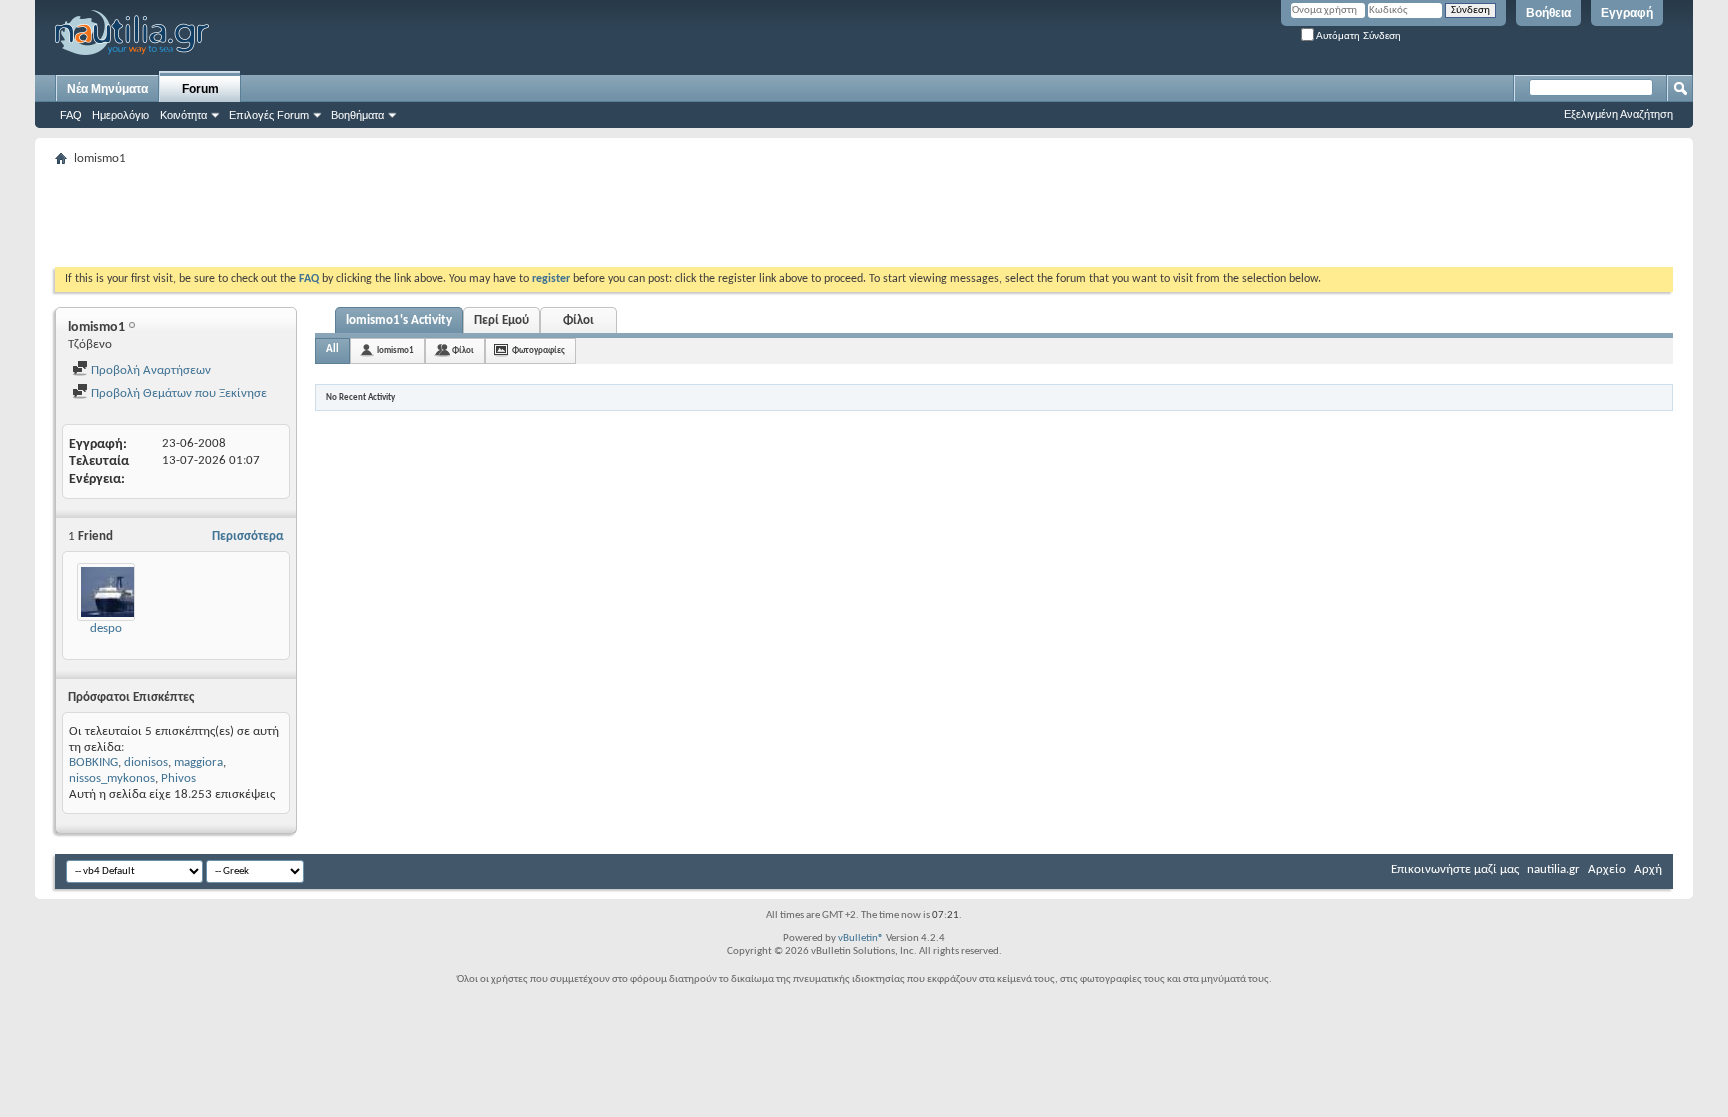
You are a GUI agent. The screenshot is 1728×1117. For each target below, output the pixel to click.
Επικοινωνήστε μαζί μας (1455, 869)
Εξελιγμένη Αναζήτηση (1618, 114)
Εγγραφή (1627, 13)
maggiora (198, 762)
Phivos (178, 778)
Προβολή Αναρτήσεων (149, 370)
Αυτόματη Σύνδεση (1357, 35)
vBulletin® (861, 938)
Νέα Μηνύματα (107, 89)
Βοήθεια (1548, 13)
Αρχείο (1607, 869)
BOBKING (93, 762)
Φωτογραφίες (538, 350)
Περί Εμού (501, 320)
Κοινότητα (183, 115)
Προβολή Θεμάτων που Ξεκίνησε (177, 393)
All (332, 349)
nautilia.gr (1553, 869)
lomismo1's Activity (399, 320)
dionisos (146, 762)
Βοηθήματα (357, 115)
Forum (200, 89)
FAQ (71, 115)
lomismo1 (395, 350)
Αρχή (1648, 869)
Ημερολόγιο (120, 115)
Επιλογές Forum (269, 115)
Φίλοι (578, 320)
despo (106, 628)
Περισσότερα (248, 536)
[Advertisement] (419, 217)
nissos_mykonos (112, 778)
